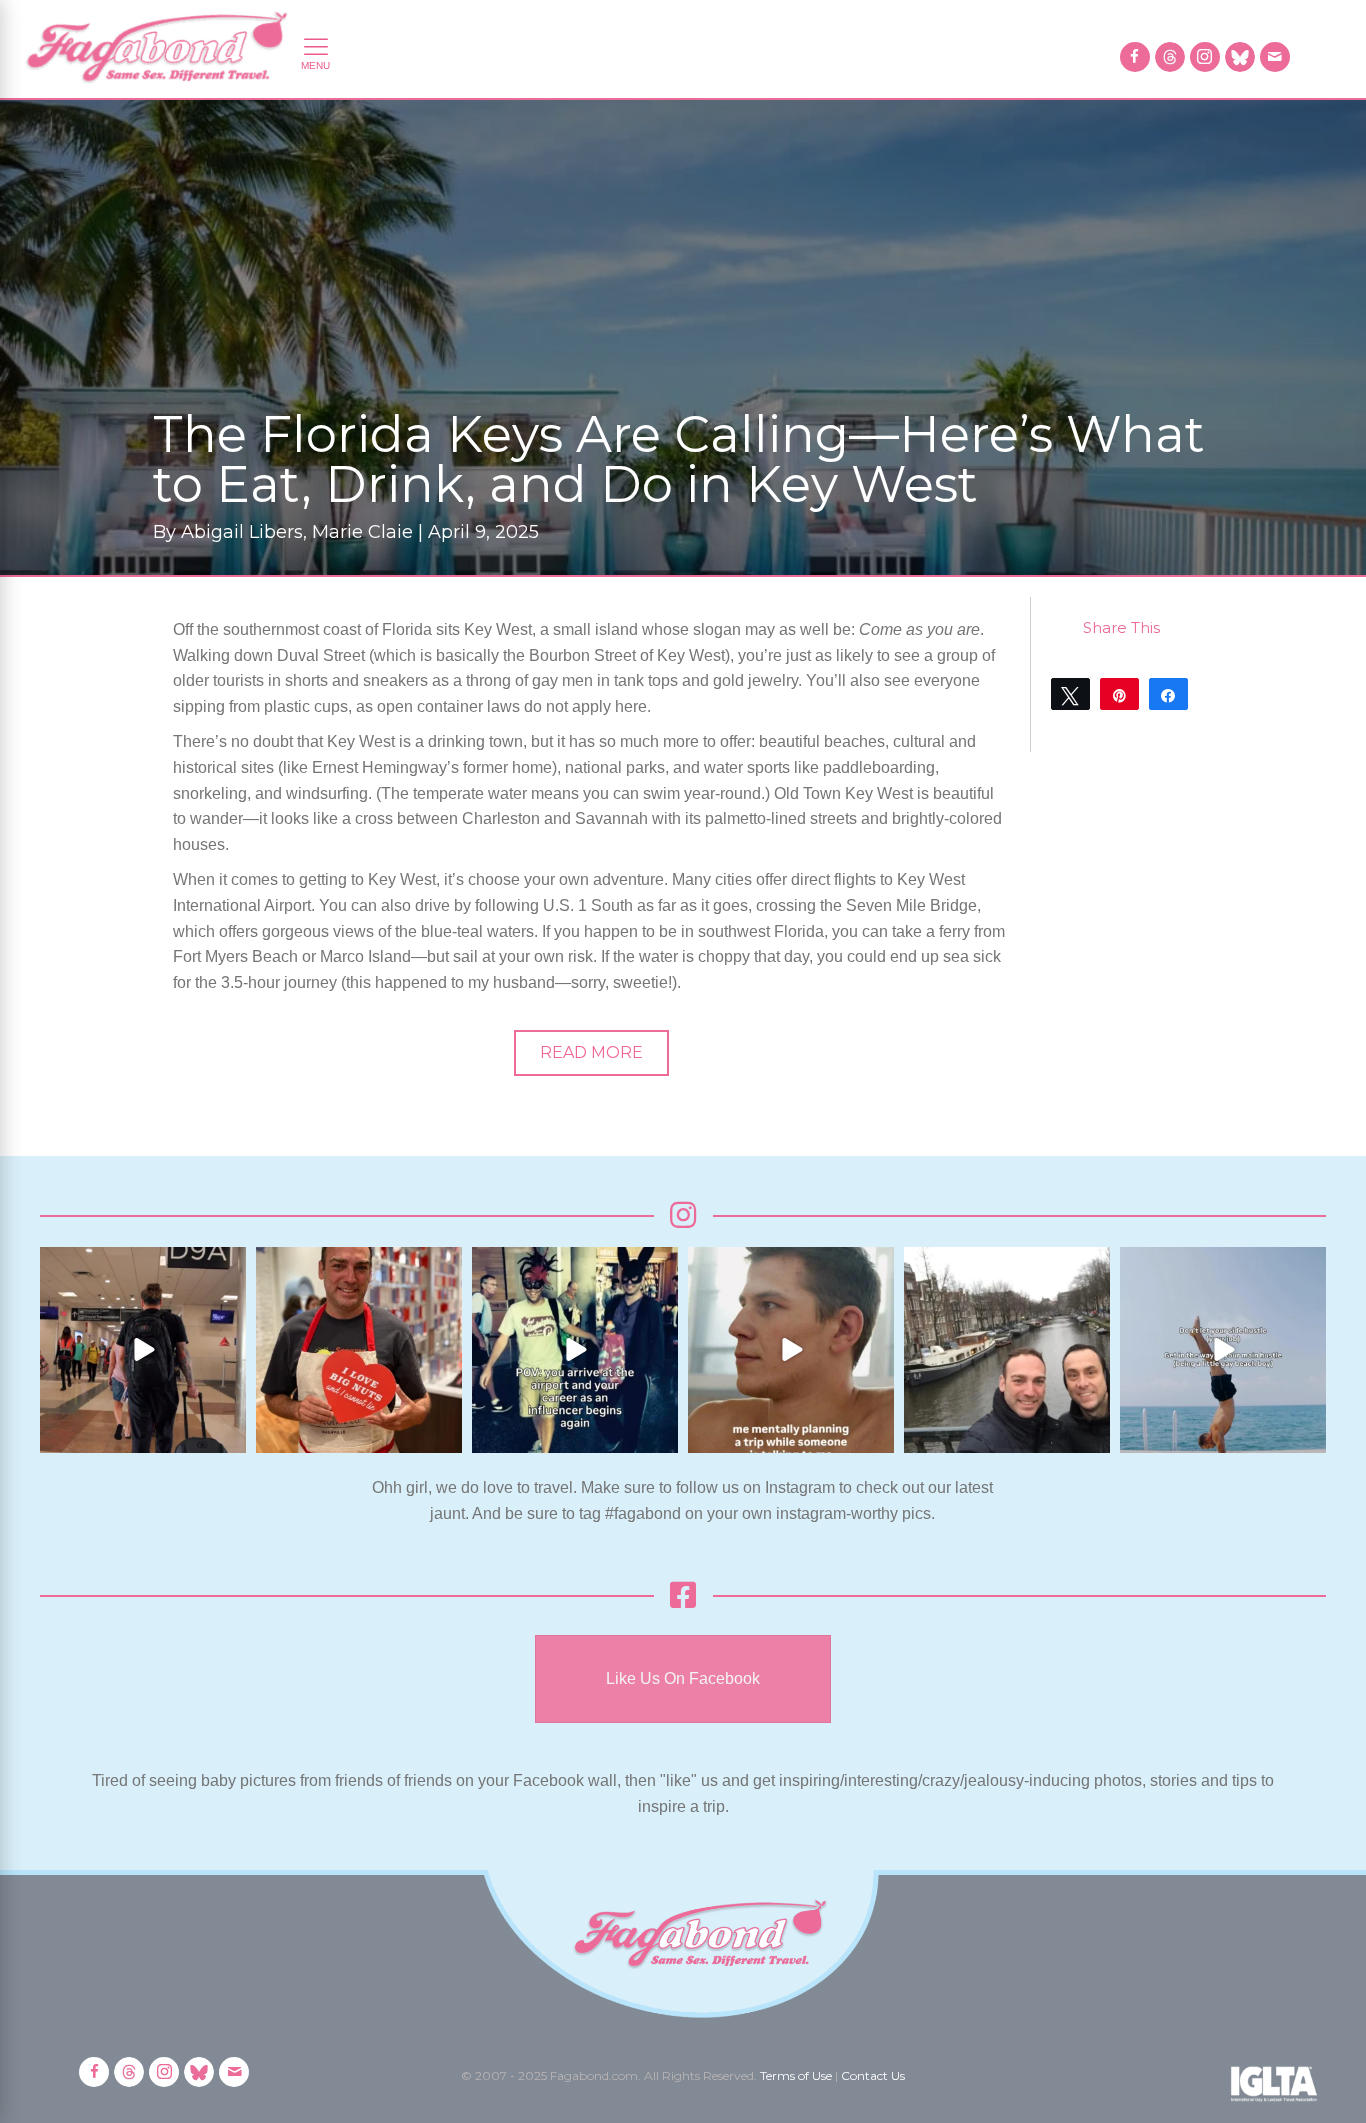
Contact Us (873, 2075)
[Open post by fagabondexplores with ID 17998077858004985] (1223, 1350)
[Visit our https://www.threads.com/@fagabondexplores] (1170, 57)
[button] (591, 1053)
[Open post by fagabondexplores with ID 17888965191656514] (1007, 1350)
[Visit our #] (1275, 57)
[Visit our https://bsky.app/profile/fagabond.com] (1240, 57)
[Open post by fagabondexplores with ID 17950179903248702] (791, 1350)
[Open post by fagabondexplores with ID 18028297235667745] (143, 1350)
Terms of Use (796, 2075)
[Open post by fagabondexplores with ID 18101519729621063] (575, 1350)
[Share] (1168, 694)
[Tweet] (1070, 694)
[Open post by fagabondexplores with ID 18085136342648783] (359, 1350)
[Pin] (1119, 694)
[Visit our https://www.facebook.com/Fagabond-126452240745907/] (1135, 57)
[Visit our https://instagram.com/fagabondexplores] (1205, 57)
